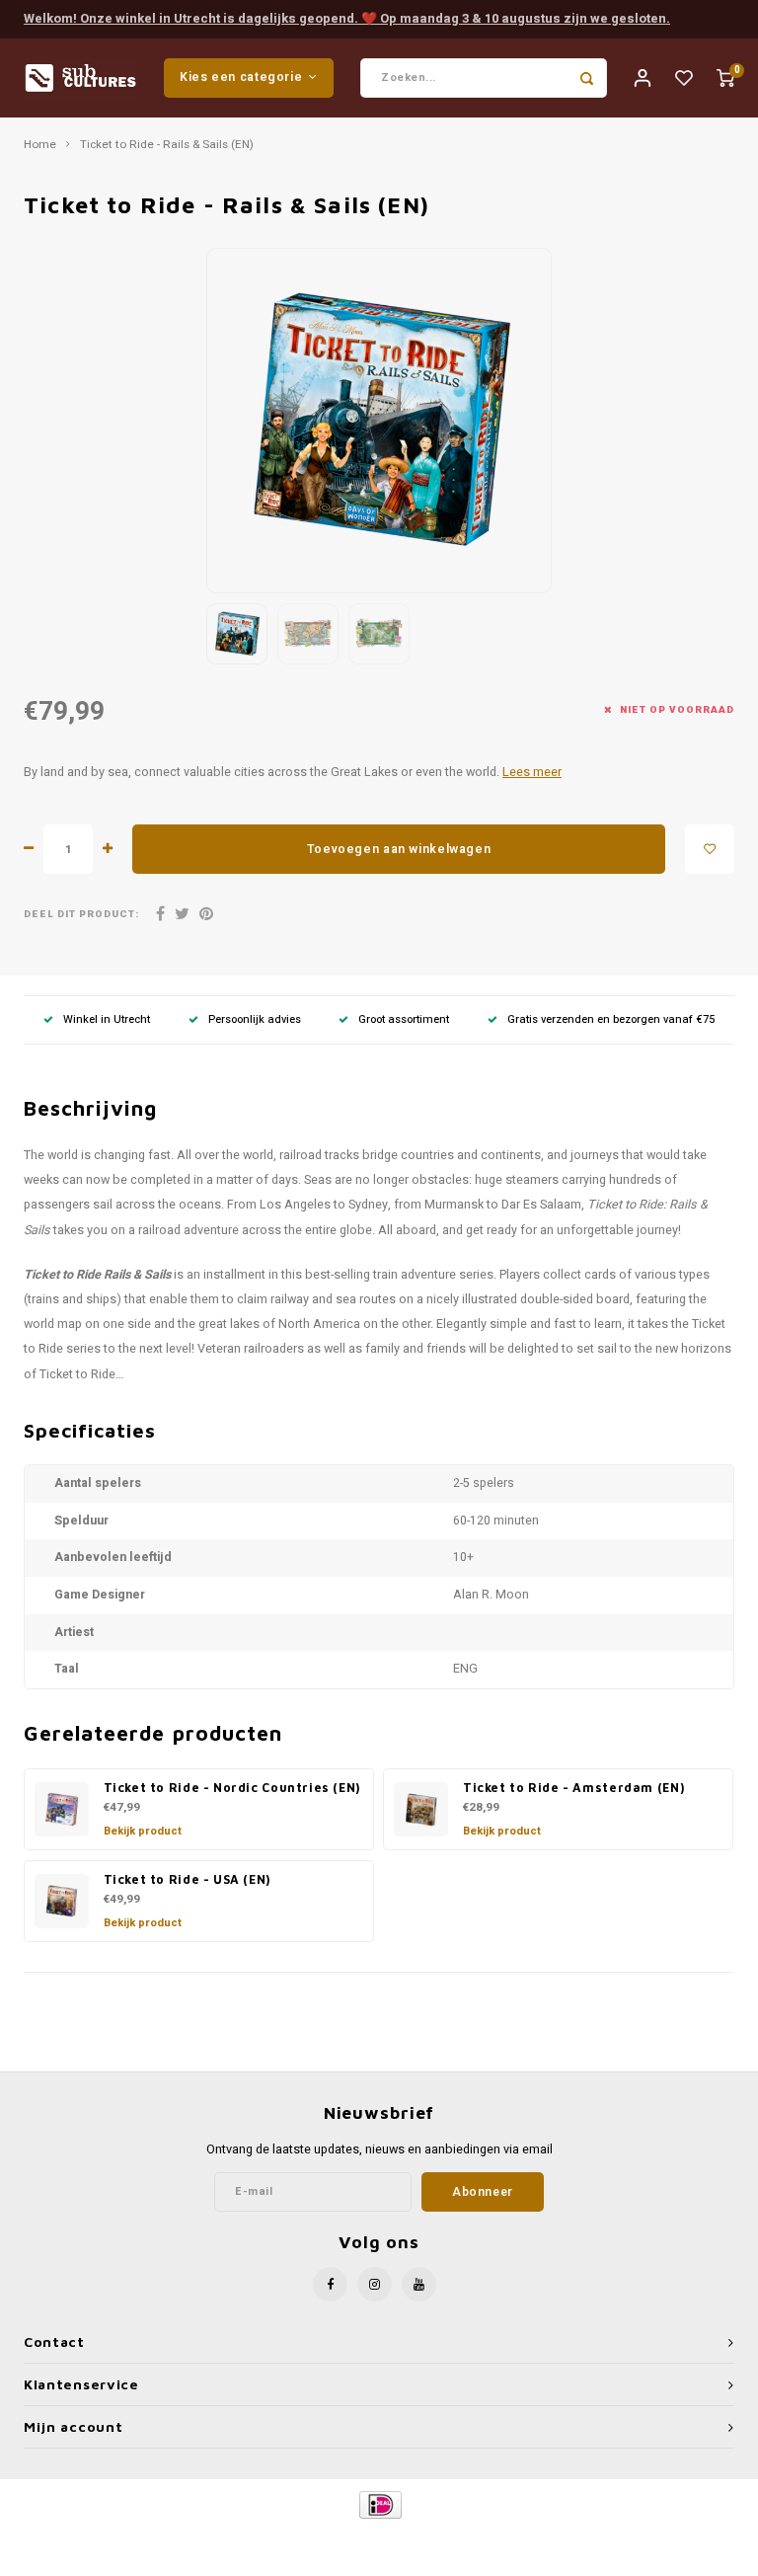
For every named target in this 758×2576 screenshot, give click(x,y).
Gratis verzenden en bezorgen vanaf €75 (611, 1019)
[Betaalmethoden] (379, 2504)
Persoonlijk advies (255, 1019)
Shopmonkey (548, 2538)
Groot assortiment (404, 1019)
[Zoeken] (587, 78)
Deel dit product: (81, 915)
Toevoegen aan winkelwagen (399, 849)
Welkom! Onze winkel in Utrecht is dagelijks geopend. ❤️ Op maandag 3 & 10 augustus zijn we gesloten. (347, 18)
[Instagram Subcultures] (375, 2284)
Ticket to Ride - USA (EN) (187, 1879)
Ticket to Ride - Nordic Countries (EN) (232, 1788)
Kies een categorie (241, 77)
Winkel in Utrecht (107, 1019)
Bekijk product (143, 1831)
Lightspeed (425, 2538)
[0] (725, 78)
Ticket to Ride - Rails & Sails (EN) (167, 145)
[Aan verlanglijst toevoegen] (710, 849)
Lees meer (532, 772)
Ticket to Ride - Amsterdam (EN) (573, 1788)
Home (40, 145)
